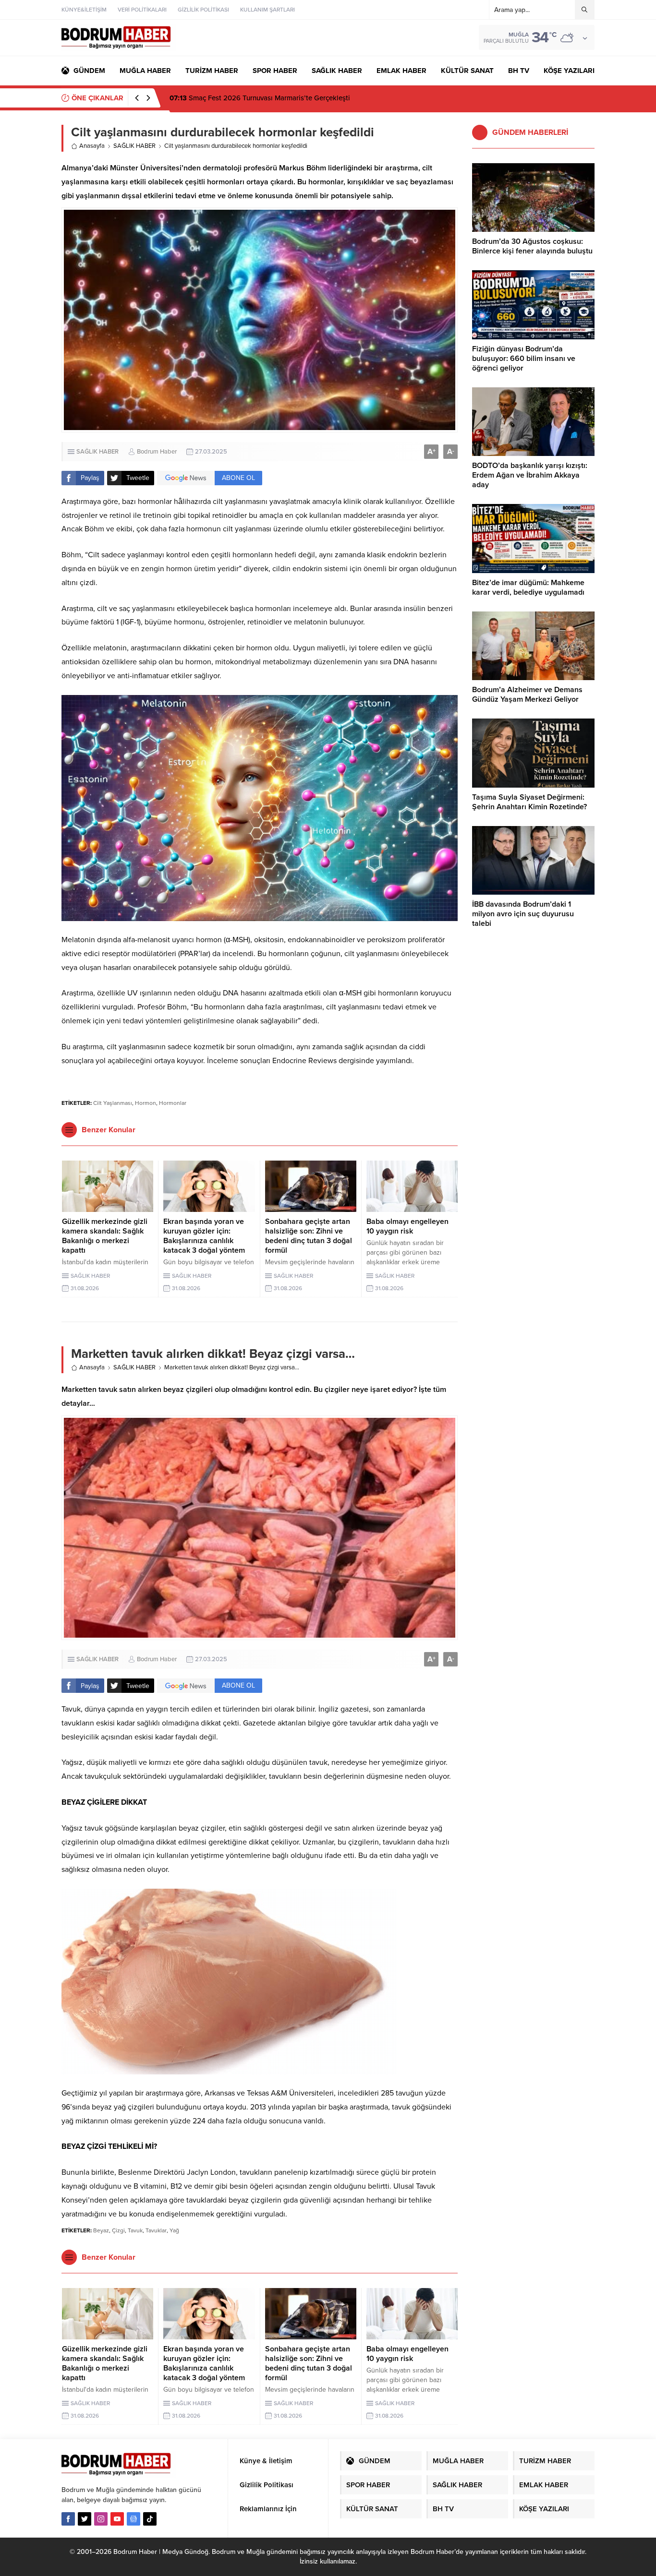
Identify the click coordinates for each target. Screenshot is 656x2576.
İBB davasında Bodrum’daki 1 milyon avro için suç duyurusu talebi (523, 914)
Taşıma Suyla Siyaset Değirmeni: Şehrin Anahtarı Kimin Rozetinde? (529, 802)
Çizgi (118, 2230)
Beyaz (101, 2230)
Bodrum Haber (157, 452)
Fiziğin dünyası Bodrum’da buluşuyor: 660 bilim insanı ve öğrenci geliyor (524, 359)
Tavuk (135, 2230)
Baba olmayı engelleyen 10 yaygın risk (407, 1226)
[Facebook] (68, 2519)
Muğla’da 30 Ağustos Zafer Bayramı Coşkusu (251, 98)
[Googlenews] (134, 2519)
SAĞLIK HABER (134, 146)
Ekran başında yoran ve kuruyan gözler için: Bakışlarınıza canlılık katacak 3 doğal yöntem (204, 1236)
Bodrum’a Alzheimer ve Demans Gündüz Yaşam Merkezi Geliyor (527, 695)
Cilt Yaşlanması (113, 1103)
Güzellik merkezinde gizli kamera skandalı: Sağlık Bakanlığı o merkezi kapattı (105, 1236)
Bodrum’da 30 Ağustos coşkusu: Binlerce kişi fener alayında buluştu (532, 246)
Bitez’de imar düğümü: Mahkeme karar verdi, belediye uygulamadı (528, 587)
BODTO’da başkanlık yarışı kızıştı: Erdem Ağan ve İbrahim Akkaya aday (530, 475)
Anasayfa (92, 146)
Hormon (146, 1103)
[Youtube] (117, 2519)
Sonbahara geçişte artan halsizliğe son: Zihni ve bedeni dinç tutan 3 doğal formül (309, 1236)
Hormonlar (173, 1103)
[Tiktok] (150, 2519)
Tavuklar (156, 2230)
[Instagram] (101, 2519)
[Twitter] (85, 2519)
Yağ (174, 2230)
